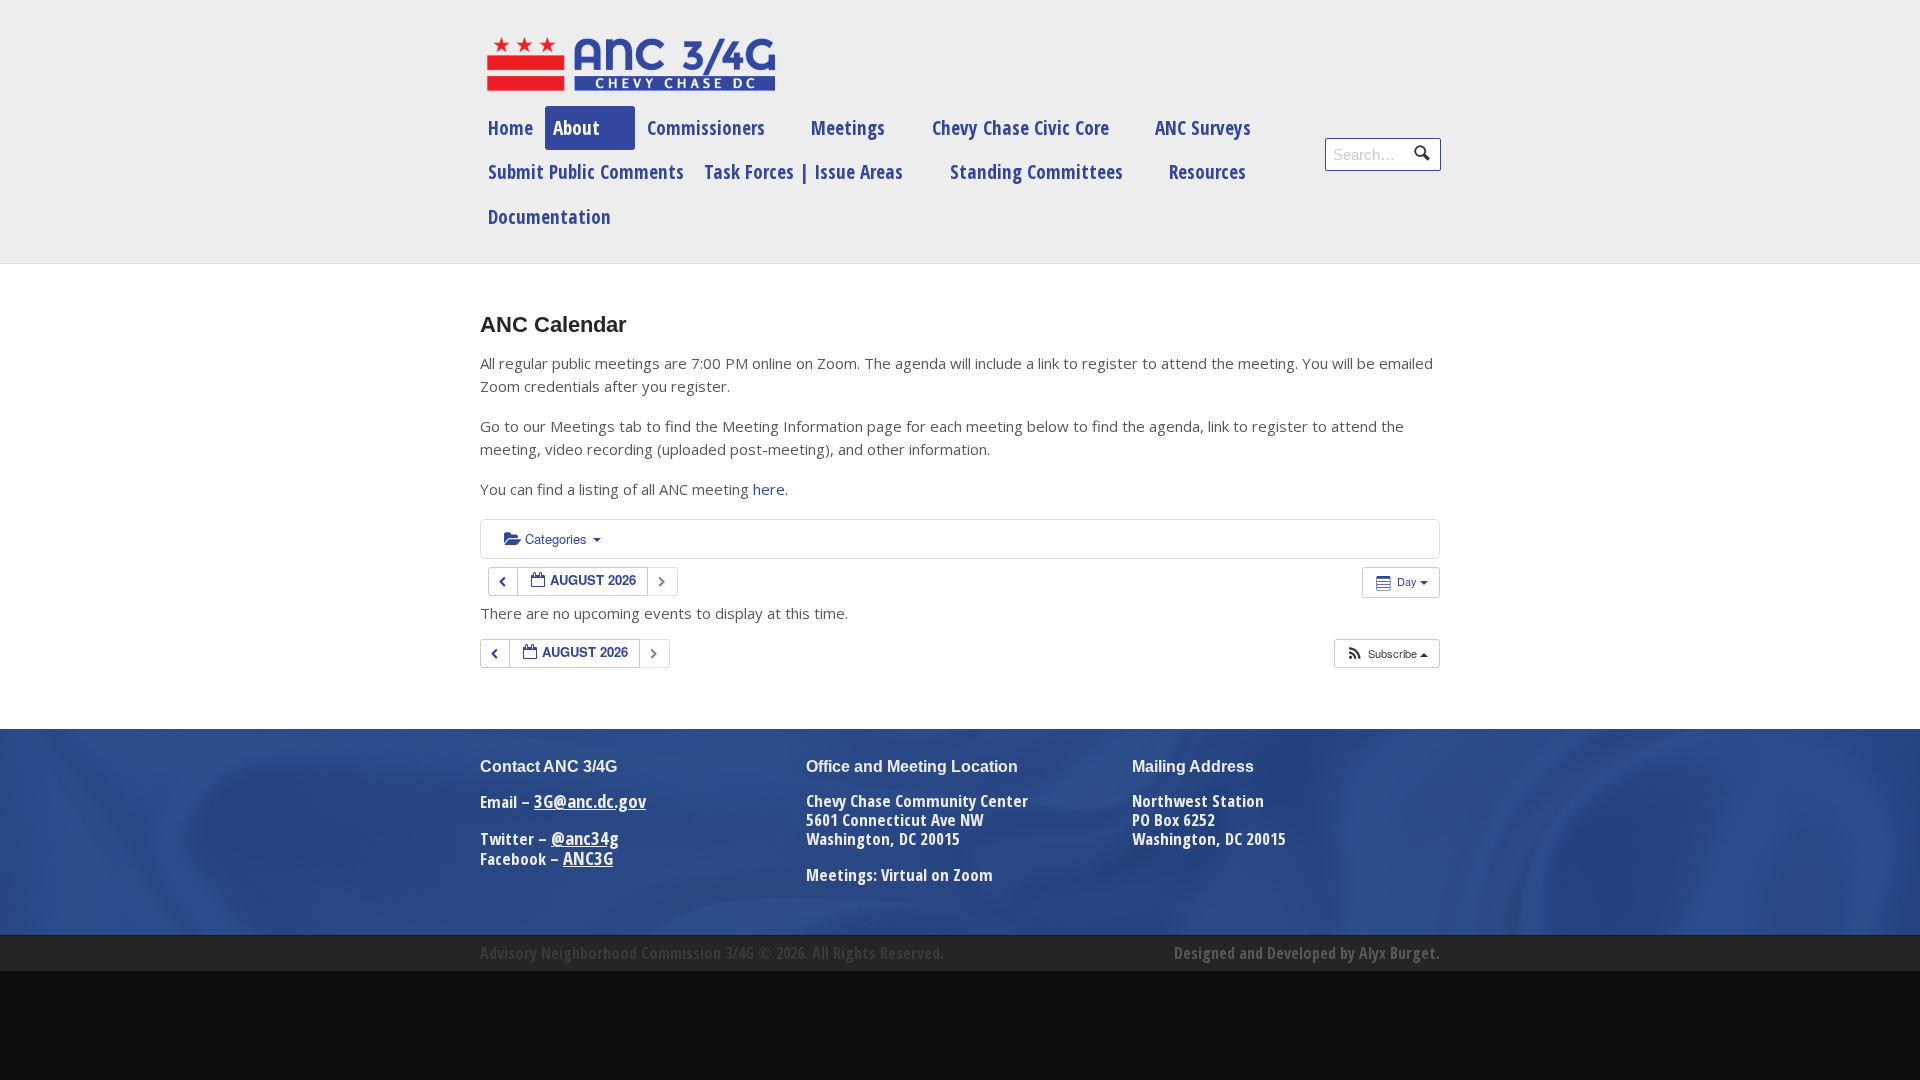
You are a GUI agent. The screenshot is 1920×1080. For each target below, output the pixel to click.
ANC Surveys (1203, 127)
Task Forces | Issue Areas (803, 171)
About (576, 127)
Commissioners (706, 127)
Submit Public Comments (586, 171)
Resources (1207, 171)
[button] (1386, 653)
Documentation (549, 216)
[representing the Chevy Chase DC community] (630, 64)
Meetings (848, 127)
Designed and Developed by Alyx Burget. (1307, 953)
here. (770, 489)
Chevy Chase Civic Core (1020, 127)
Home (510, 127)
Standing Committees (1036, 171)
